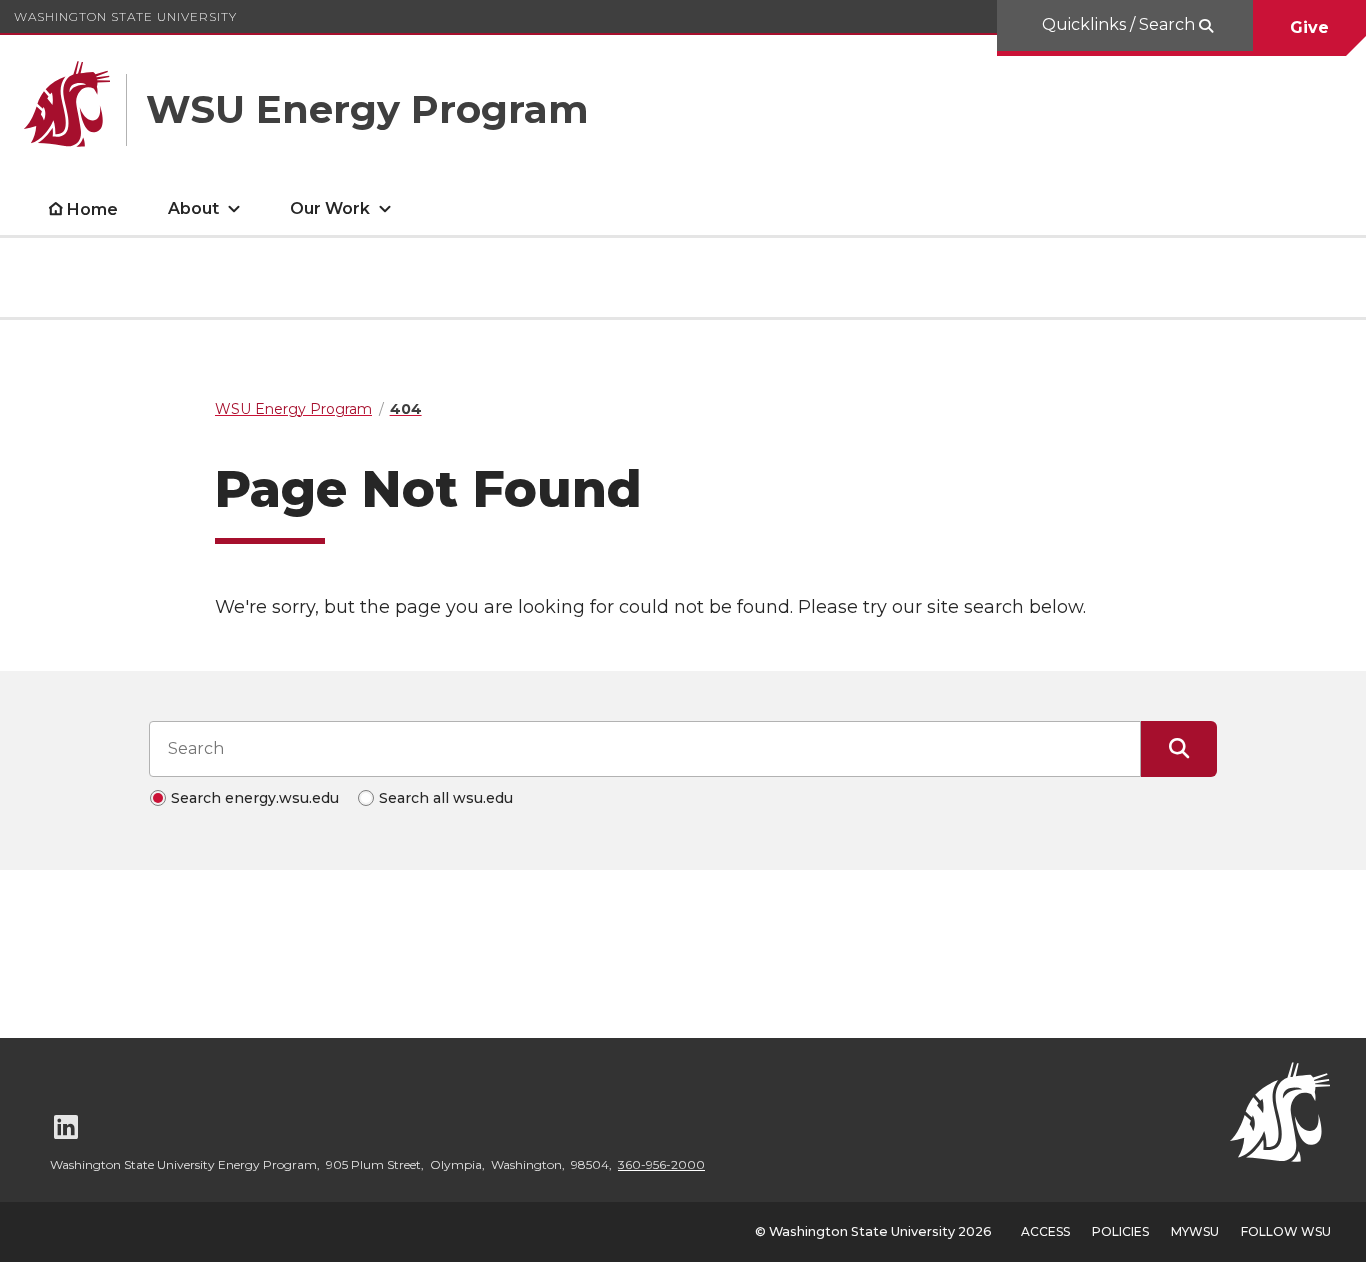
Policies (1120, 1231)
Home (92, 209)
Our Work (330, 208)
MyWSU (1195, 1231)
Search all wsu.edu (446, 798)
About (193, 208)
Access (1045, 1231)
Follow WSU (1286, 1231)
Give (1309, 27)
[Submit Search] (1179, 749)
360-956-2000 (661, 1164)
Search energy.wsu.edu (255, 798)
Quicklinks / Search (1120, 24)
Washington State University (125, 16)
